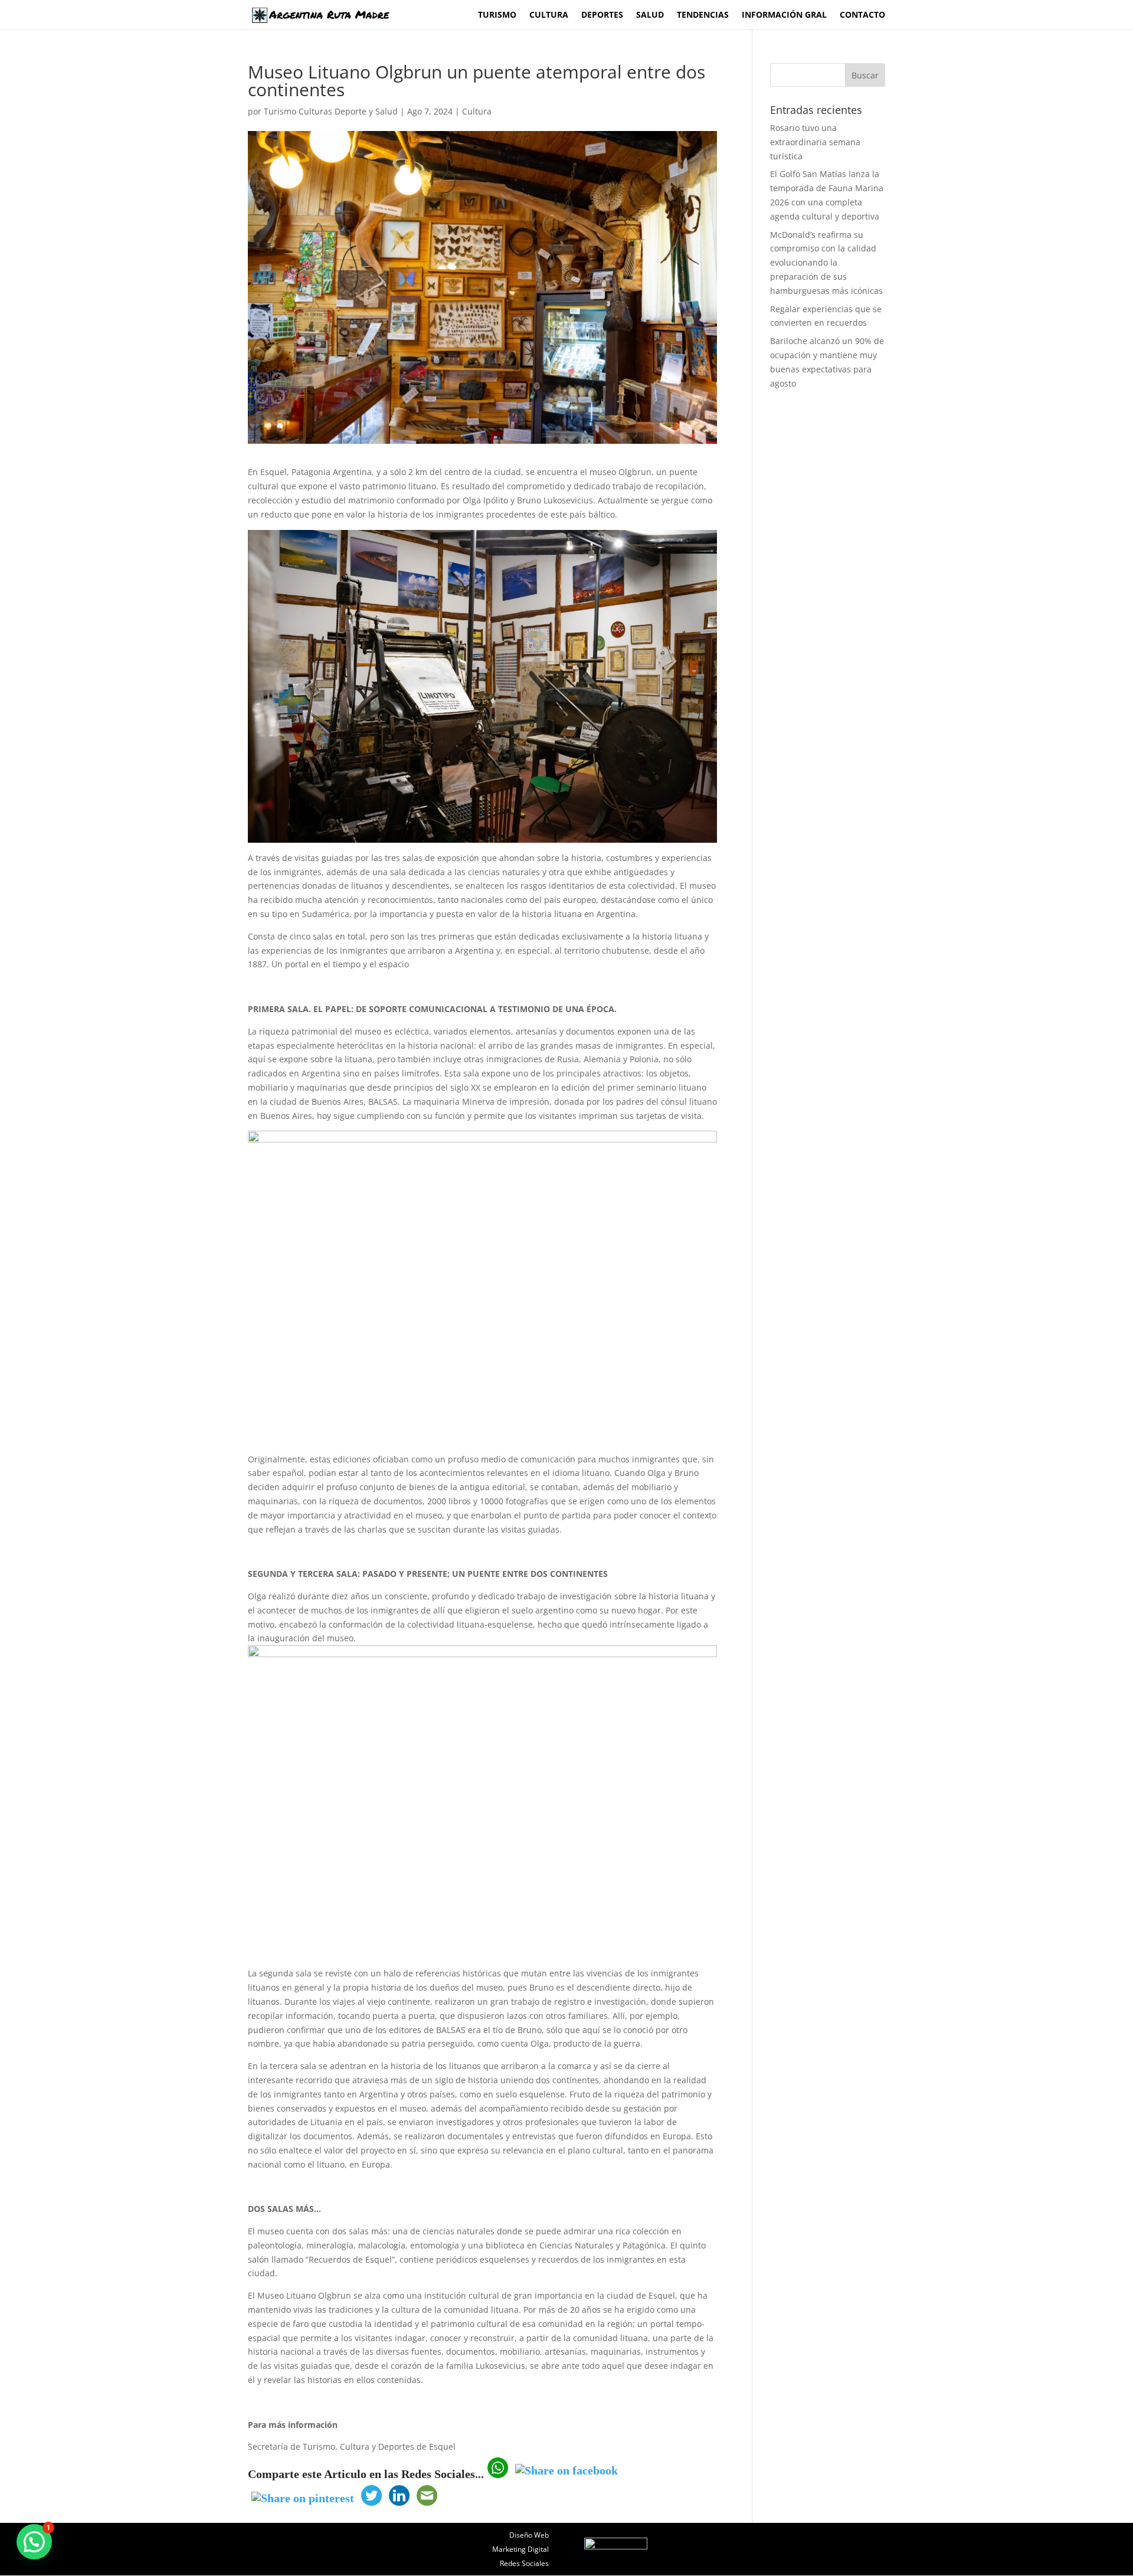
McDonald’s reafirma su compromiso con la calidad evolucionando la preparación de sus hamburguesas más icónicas (826, 263)
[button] (34, 2542)
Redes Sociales (524, 2563)
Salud (650, 15)
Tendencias (703, 15)
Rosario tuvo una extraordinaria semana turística (815, 142)
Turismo (497, 15)
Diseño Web (529, 2535)
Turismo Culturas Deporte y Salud (331, 111)
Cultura (549, 15)
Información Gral (784, 15)
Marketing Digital (520, 2549)
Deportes (602, 15)
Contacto (862, 15)
